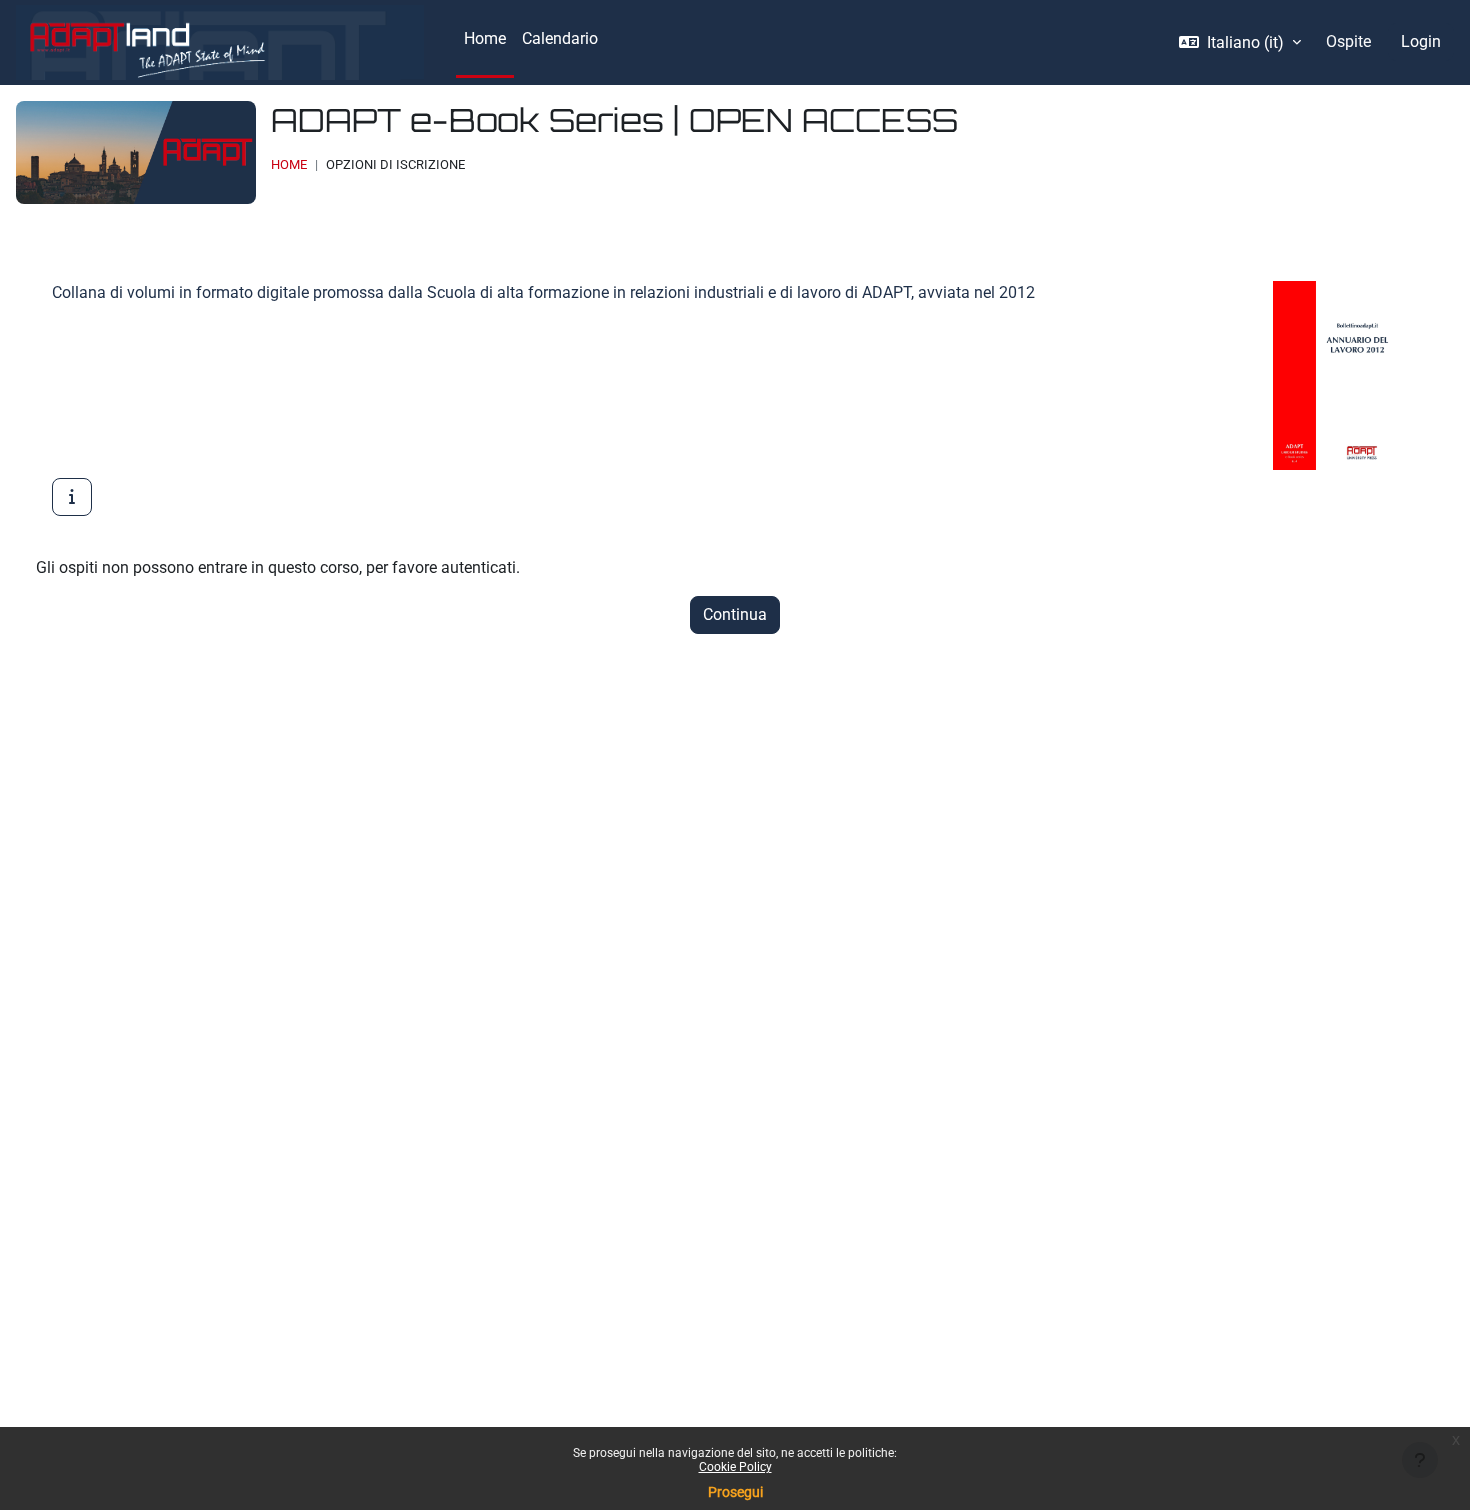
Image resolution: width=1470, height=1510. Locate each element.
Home (289, 164)
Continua (735, 614)
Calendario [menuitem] (560, 38)
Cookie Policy (735, 1467)
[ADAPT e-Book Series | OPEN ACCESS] (72, 497)
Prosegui (735, 1492)
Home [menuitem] (485, 38)
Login (1421, 41)
